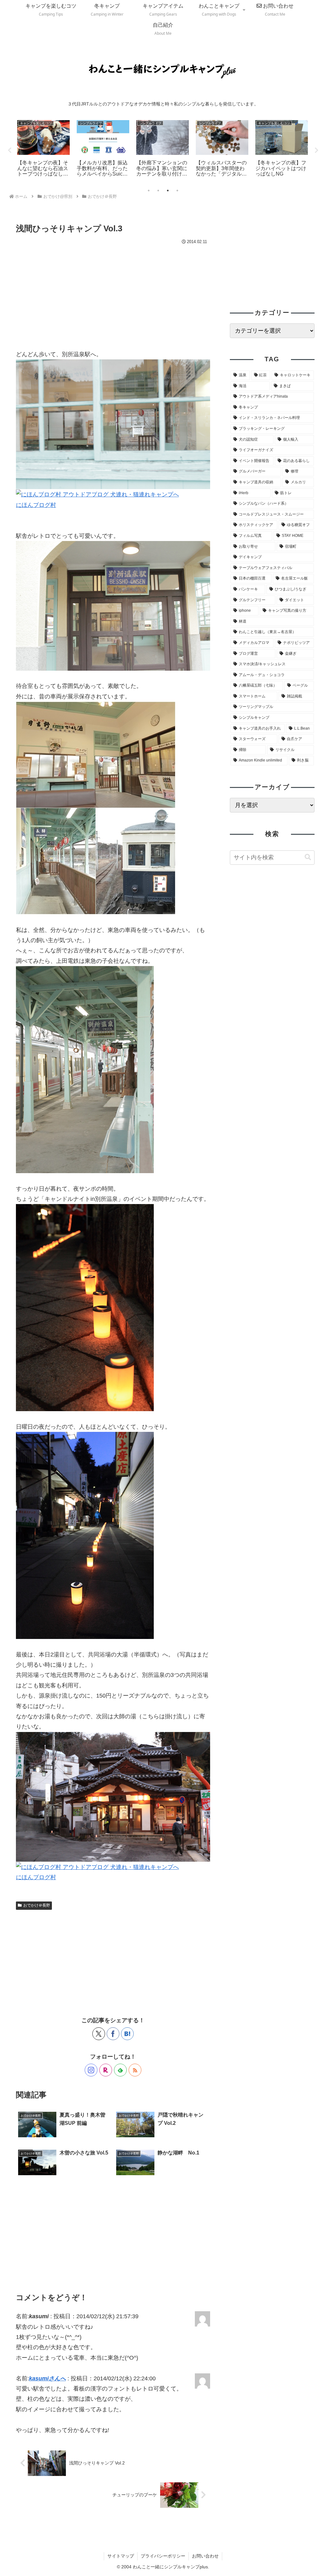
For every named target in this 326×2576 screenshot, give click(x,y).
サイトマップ (121, 2556)
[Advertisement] (113, 294)
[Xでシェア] (99, 2034)
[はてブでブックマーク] (127, 2034)
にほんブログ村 (36, 505)
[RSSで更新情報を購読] (135, 2070)
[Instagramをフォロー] (91, 2070)
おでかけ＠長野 (37, 1905)
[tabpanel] (43, 149)
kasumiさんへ (47, 2378)
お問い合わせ (205, 2556)
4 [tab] (177, 191)
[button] (308, 857)
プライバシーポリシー (163, 2556)
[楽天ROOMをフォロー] (106, 2070)
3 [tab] (168, 191)
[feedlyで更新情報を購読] (120, 2070)
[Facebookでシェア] (113, 2034)
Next (316, 150)
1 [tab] (149, 191)
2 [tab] (158, 191)
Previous (10, 150)
